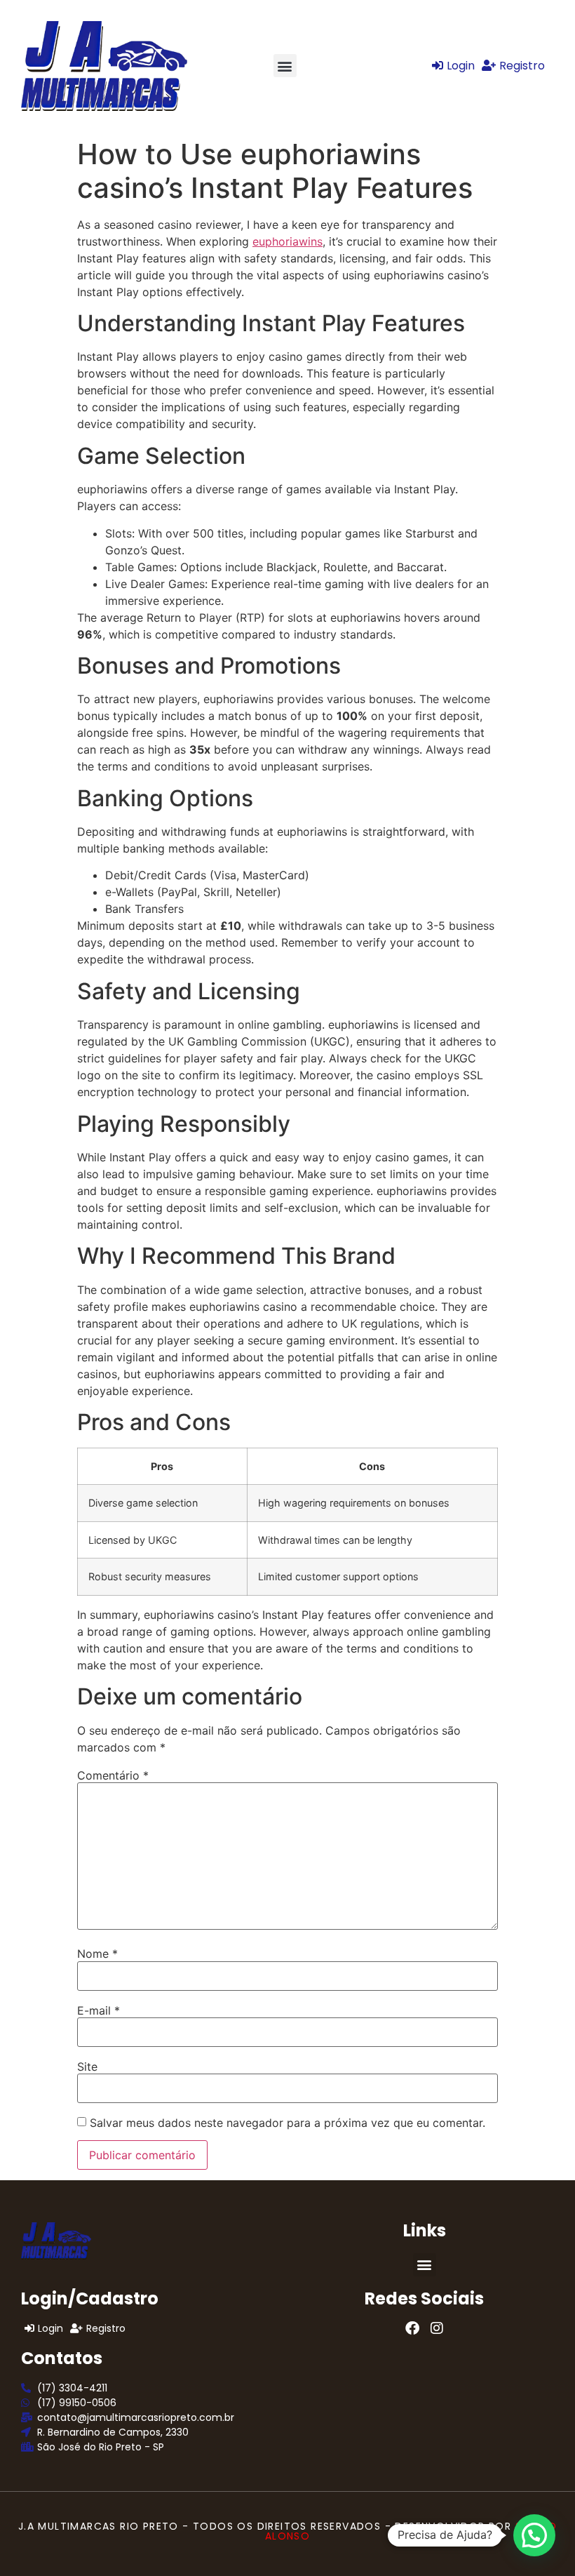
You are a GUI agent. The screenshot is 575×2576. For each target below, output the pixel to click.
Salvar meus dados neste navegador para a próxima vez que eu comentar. (287, 2123)
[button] (285, 66)
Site (87, 2067)
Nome (97, 1954)
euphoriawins (287, 241)
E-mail (99, 2010)
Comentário (113, 1775)
